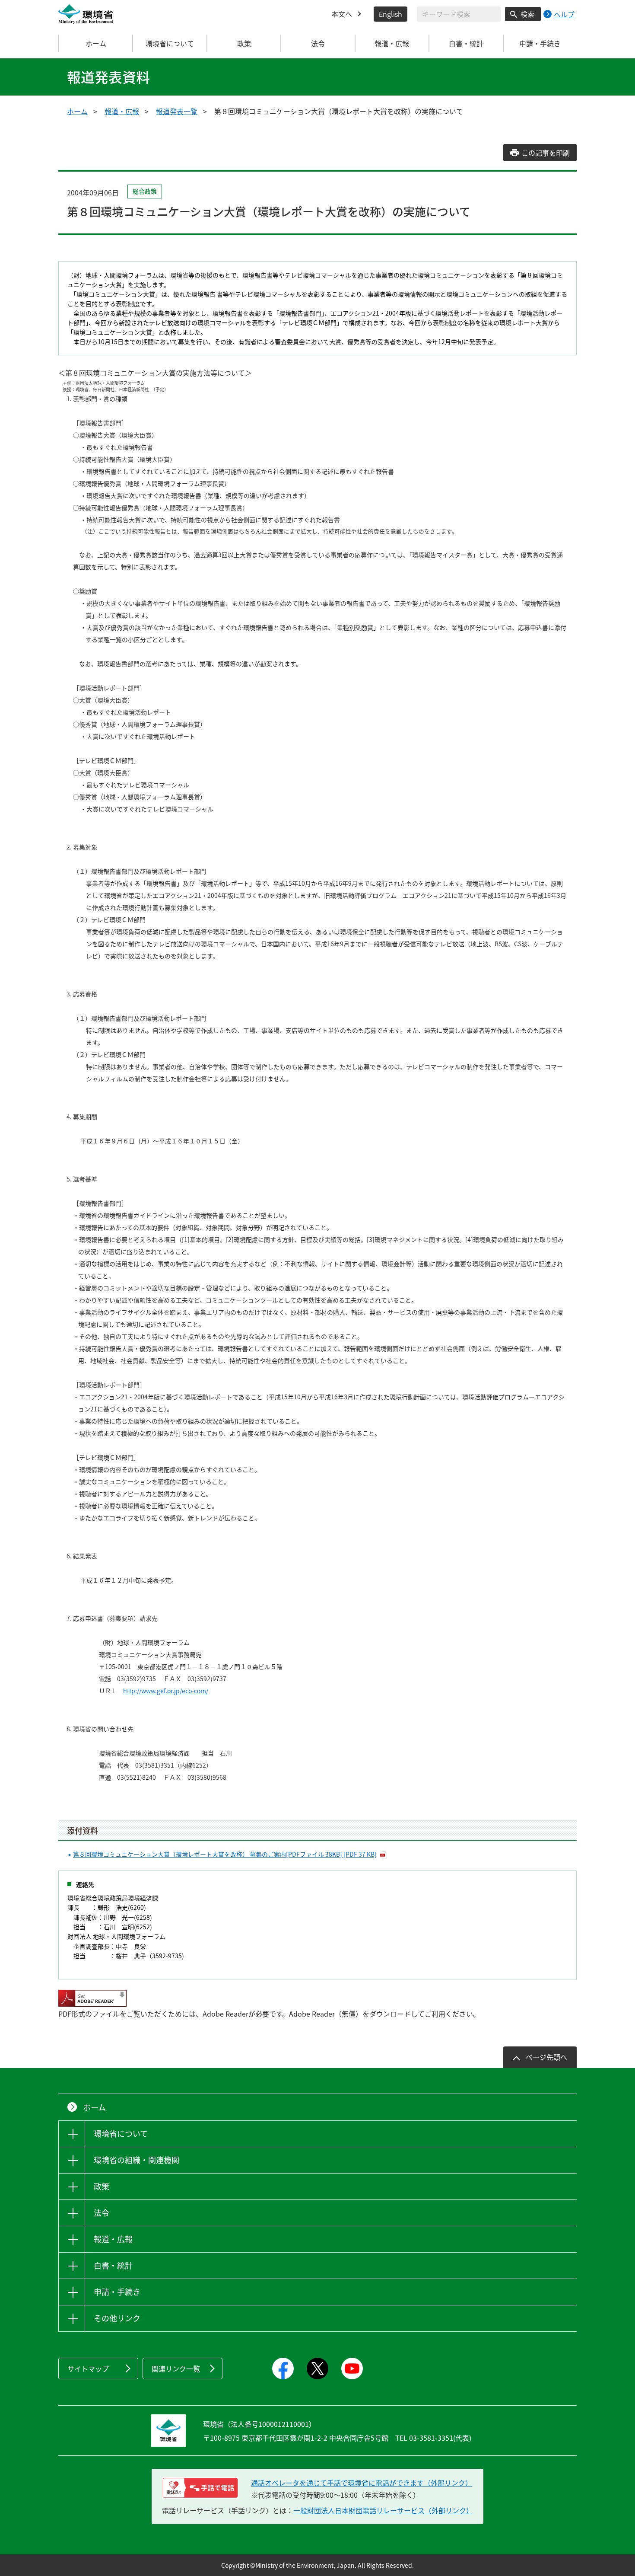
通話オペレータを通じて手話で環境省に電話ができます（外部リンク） (362, 2483)
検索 (527, 14)
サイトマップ (88, 2369)
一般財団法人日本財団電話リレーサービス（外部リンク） (383, 2510)
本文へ (342, 14)
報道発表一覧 (177, 111)
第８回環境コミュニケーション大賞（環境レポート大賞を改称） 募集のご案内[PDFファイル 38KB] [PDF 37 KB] (225, 1854)
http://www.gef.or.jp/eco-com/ (166, 1691)
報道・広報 (122, 111)
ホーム (96, 43)
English (391, 14)
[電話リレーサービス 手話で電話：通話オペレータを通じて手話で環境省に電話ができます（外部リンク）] (200, 2488)
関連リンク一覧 (176, 2369)
